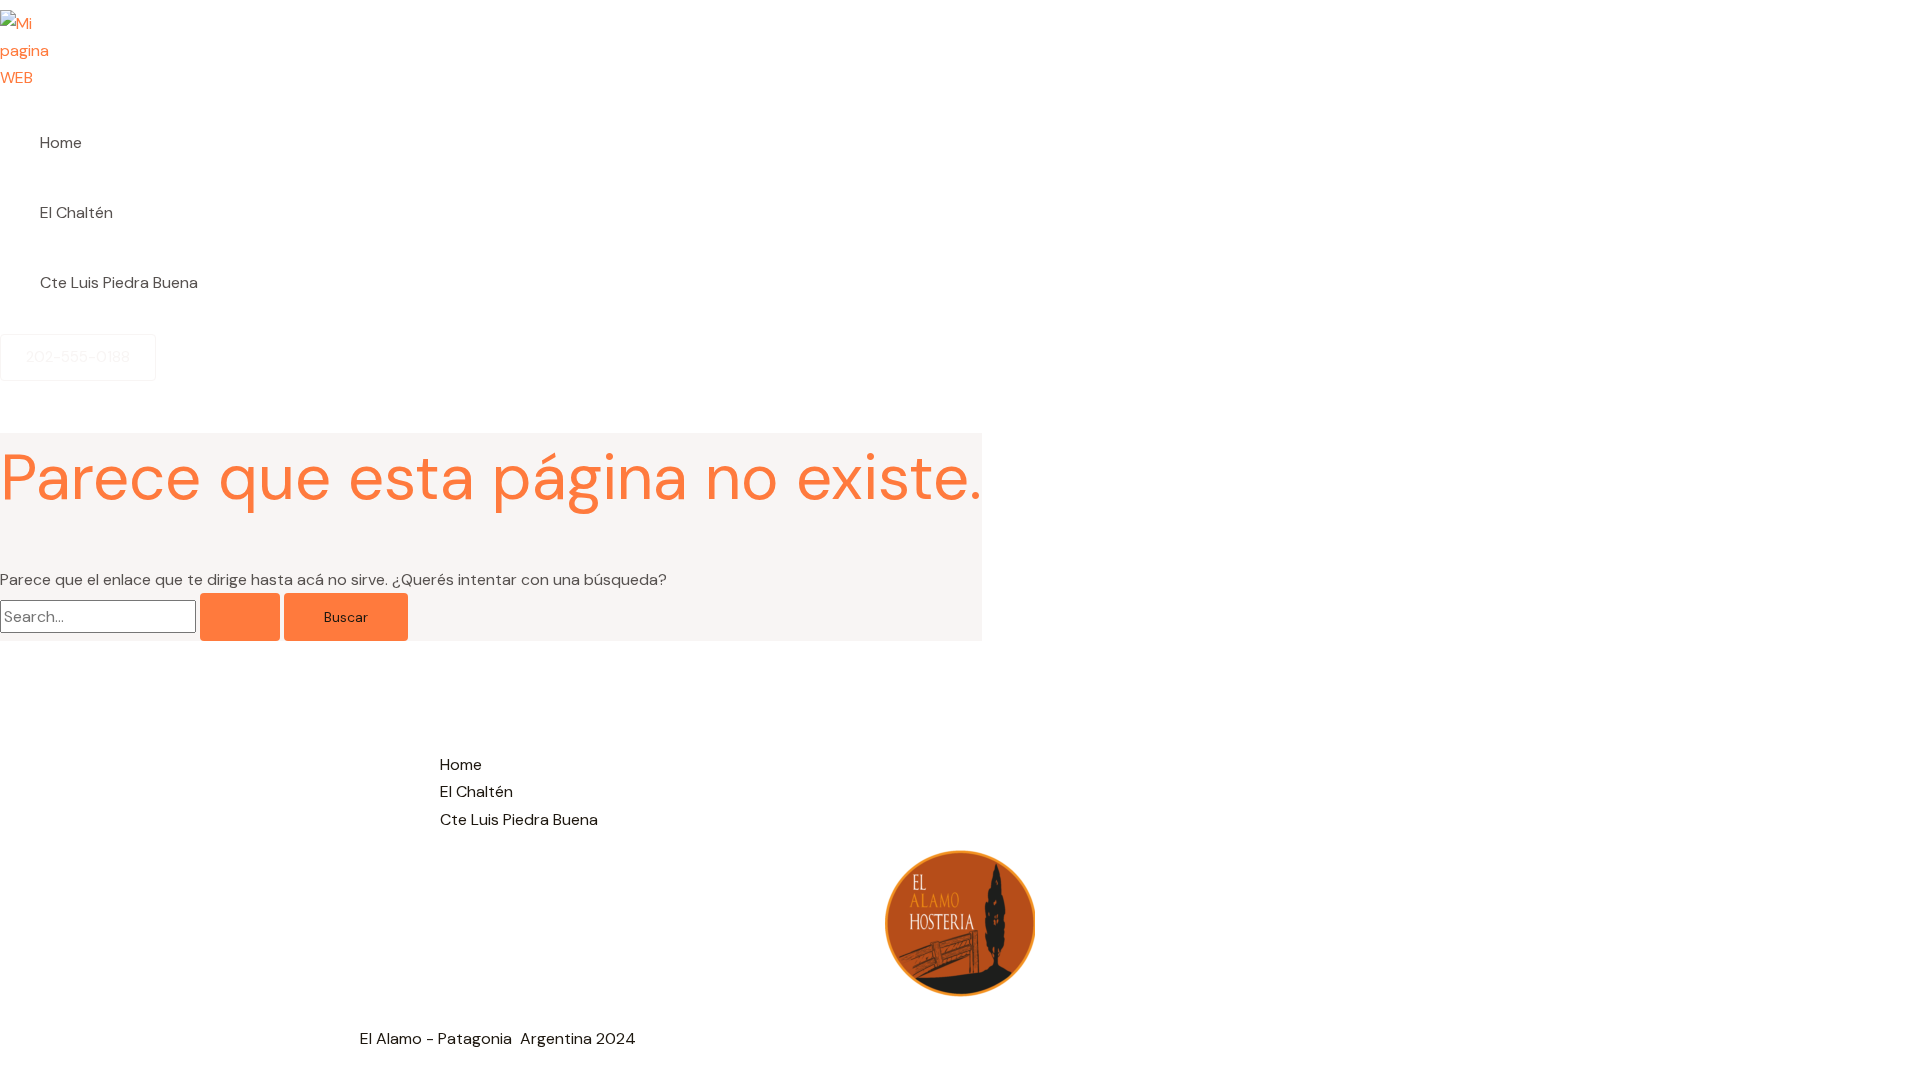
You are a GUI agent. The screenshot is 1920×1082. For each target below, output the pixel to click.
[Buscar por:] (142, 616)
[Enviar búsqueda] (240, 617)
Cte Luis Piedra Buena (119, 282)
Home (61, 142)
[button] (78, 357)
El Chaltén (76, 212)
